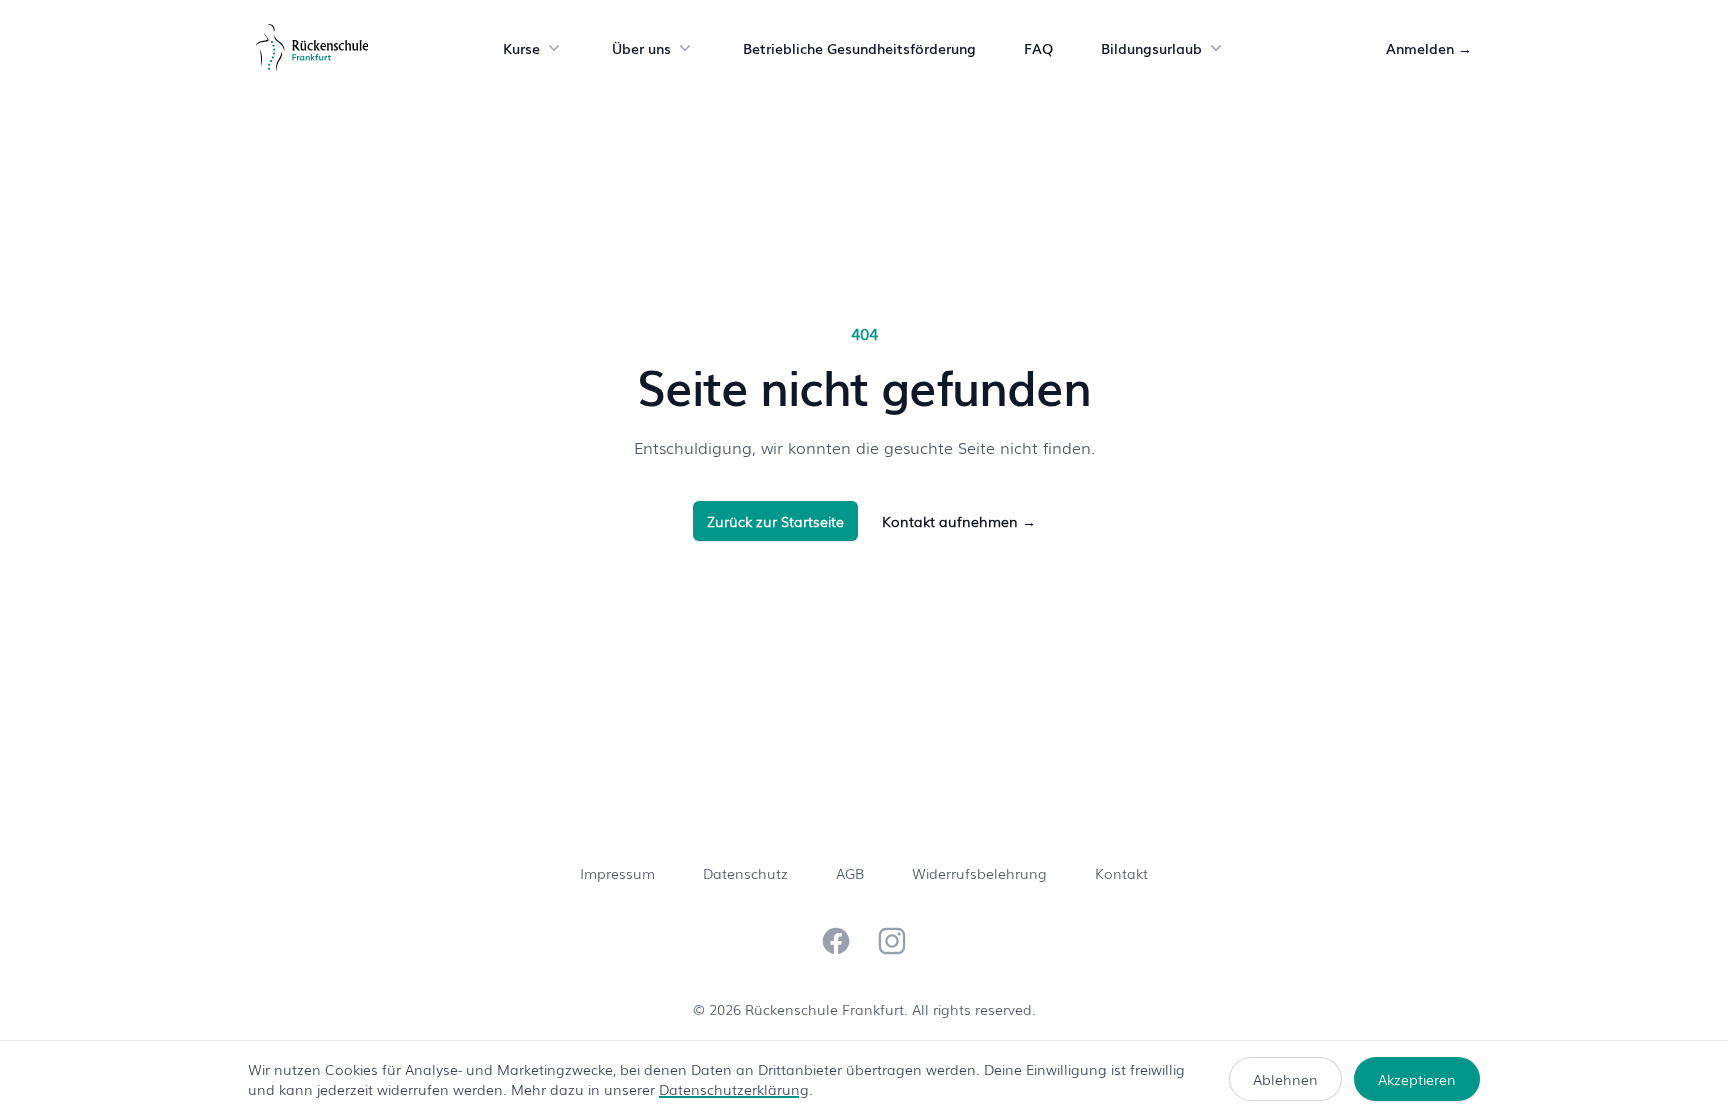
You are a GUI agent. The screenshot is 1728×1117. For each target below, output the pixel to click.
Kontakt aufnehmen (959, 521)
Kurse (521, 48)
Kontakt (1121, 873)
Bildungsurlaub (1151, 48)
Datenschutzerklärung (734, 1089)
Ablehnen (1285, 1079)
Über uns (641, 48)
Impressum (617, 873)
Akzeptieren (1417, 1079)
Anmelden (1429, 48)
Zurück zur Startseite (775, 521)
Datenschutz (745, 873)
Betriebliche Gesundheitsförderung (859, 48)
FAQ (1038, 48)
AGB (850, 873)
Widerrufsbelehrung (979, 873)
